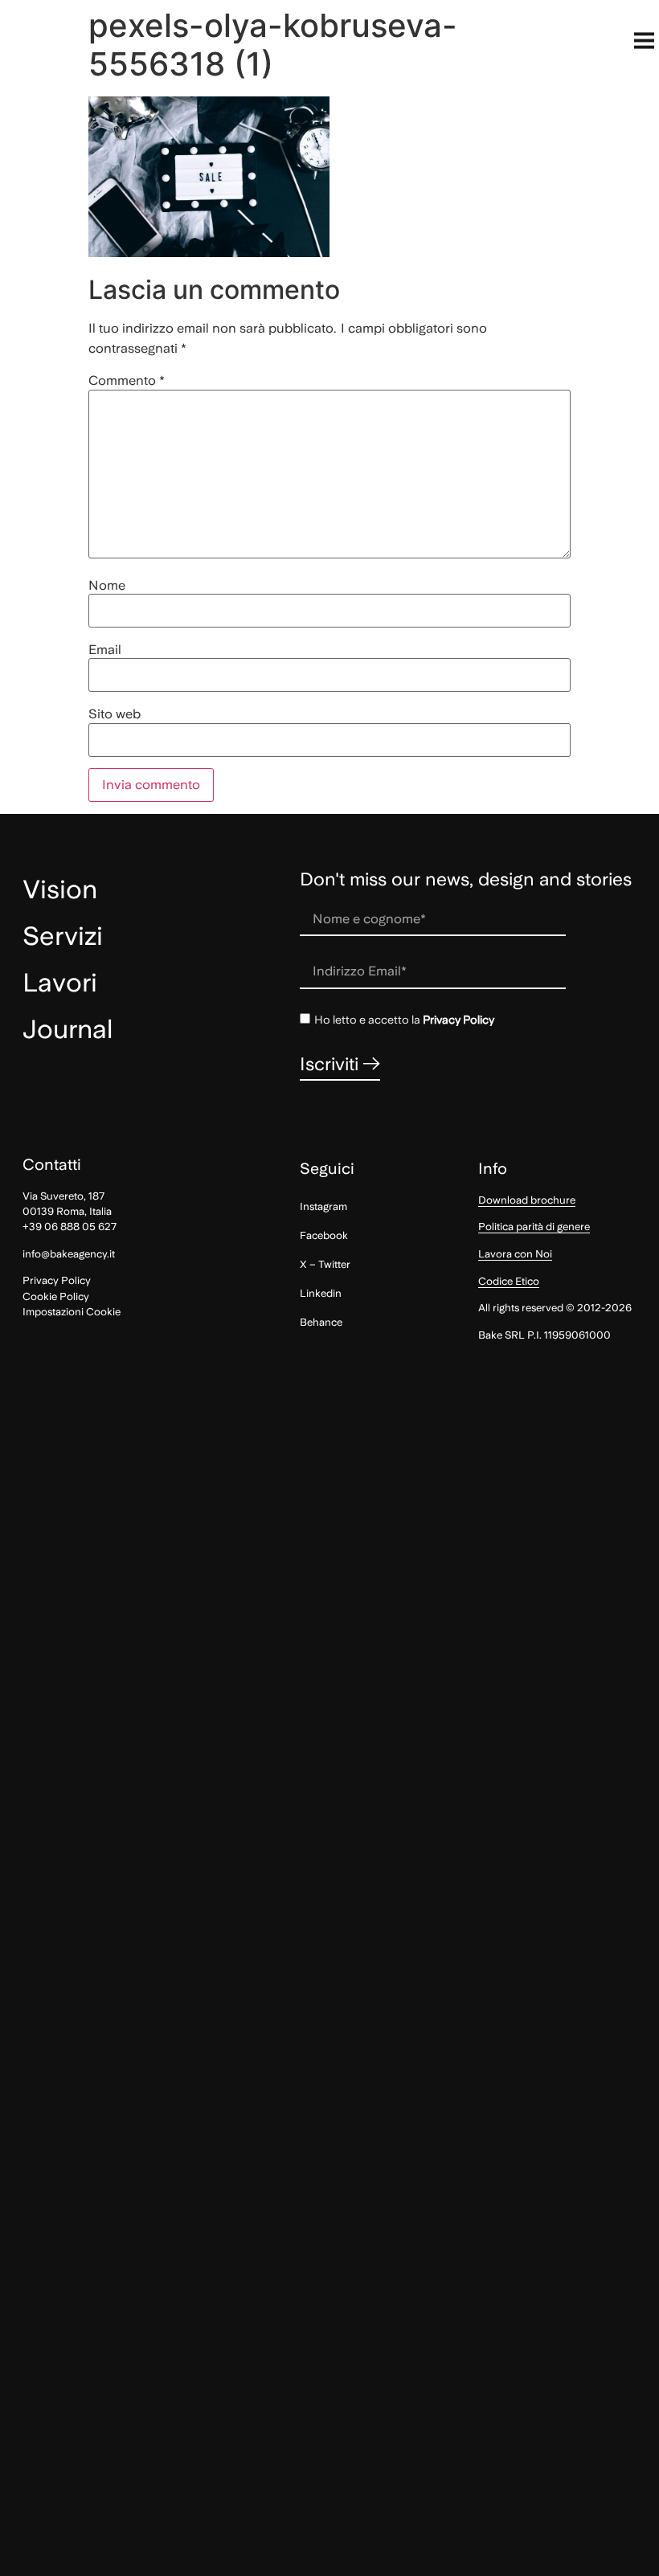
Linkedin (321, 1293)
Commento (127, 381)
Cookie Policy (56, 1296)
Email (105, 650)
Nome (107, 586)
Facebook (324, 1235)
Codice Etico (509, 1281)
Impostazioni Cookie (72, 1312)
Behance (321, 1322)
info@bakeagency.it (69, 1254)
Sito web (115, 714)
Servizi (63, 936)
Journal (68, 1029)
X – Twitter (325, 1264)
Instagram (323, 1206)
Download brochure (527, 1200)
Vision (60, 889)
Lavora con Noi (515, 1254)
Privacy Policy (458, 1020)
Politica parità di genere (534, 1227)
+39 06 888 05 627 (70, 1227)
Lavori (60, 983)
